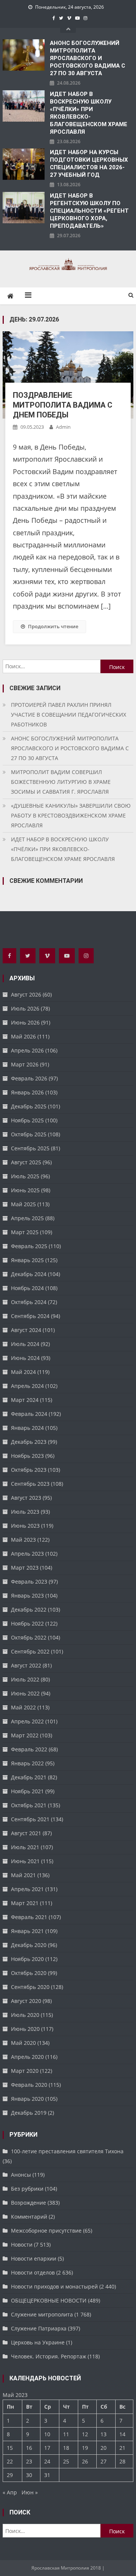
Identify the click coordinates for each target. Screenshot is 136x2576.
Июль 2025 (25, 1176)
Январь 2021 (27, 1931)
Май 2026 (23, 1036)
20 (104, 2448)
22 (10, 2461)
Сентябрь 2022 (30, 1651)
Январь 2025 (27, 1260)
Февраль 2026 (29, 1078)
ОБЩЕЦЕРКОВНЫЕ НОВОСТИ (49, 2300)
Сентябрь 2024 (30, 1316)
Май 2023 (23, 1540)
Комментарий (29, 2217)
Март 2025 (25, 1232)
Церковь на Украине (38, 2342)
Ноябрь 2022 (27, 1623)
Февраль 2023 (29, 1582)
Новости (22, 2245)
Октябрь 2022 (29, 1637)
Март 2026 (25, 1064)
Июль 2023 (25, 1512)
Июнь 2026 (25, 1022)
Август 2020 (26, 2001)
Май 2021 (23, 1875)
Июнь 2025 (25, 1190)
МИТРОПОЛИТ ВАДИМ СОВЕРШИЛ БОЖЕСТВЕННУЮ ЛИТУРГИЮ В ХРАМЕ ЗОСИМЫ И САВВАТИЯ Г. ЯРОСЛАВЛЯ (61, 782)
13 (104, 2434)
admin (63, 427)
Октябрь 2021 (29, 1805)
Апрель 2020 (27, 2057)
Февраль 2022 (29, 1749)
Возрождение (29, 2203)
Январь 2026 (27, 1092)
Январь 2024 (27, 1428)
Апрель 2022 (27, 1721)
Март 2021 (25, 1903)
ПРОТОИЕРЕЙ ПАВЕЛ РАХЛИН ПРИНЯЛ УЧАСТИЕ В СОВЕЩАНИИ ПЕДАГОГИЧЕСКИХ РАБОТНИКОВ (69, 715)
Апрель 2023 (27, 1554)
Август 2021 (26, 1833)
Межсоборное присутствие (46, 2231)
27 (104, 2461)
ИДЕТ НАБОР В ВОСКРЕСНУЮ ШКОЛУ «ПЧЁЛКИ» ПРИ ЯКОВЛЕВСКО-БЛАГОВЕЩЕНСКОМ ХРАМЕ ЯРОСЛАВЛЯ (89, 113)
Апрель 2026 (27, 1050)
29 (10, 2475)
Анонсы (21, 2175)
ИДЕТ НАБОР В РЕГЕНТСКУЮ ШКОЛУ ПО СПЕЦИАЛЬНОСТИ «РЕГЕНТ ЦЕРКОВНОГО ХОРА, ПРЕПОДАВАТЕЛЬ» (89, 211)
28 (122, 2461)
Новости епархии (34, 2258)
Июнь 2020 (25, 2029)
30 (29, 2475)
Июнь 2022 (25, 1693)
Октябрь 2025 (29, 1134)
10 (47, 2434)
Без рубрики (27, 2189)
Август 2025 (26, 1162)
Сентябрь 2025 (30, 1148)
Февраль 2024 (29, 1414)
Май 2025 (23, 1204)
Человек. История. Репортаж (49, 2356)
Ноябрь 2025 (27, 1120)
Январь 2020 (27, 2099)
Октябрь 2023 (29, 1470)
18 (66, 2448)
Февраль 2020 (29, 2085)
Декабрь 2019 (29, 2113)
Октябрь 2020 (29, 1973)
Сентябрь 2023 (30, 1484)
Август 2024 (26, 1330)
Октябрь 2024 (29, 1302)
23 (29, 2461)
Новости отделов (33, 2272)
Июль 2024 (25, 1344)
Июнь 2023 (25, 1526)
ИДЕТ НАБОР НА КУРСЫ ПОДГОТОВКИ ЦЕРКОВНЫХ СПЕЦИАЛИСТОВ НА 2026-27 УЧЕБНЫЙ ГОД (89, 164)
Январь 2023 (27, 1596)
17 (47, 2448)
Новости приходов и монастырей (54, 2286)
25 (66, 2461)
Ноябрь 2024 (27, 1288)
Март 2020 (25, 2071)
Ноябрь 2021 (27, 1791)
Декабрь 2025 (29, 1106)
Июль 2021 (25, 1847)
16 (29, 2448)
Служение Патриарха (39, 2328)
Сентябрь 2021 (30, 1819)
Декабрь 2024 (29, 1274)
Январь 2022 (27, 1763)
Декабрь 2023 (29, 1442)
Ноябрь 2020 (27, 1959)
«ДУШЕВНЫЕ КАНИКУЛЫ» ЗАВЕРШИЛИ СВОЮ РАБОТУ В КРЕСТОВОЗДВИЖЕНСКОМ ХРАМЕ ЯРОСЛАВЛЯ (71, 815)
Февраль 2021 (29, 1917)
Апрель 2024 (27, 1386)
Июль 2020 (25, 2015)
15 (10, 2448)
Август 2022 (26, 1665)
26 (85, 2461)
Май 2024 (23, 1372)
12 (85, 2434)
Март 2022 (25, 1735)
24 (47, 2461)
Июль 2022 (25, 1679)
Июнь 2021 (25, 1861)
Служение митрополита (42, 2314)
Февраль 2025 (29, 1246)
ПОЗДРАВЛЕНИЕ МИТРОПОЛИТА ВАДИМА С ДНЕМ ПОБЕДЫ (63, 405)
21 (122, 2448)
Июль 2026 (25, 1008)
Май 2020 (23, 2043)
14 (122, 2434)
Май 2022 (23, 1707)
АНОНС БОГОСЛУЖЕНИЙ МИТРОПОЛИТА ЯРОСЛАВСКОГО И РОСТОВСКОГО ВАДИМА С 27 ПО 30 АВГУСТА (87, 58)
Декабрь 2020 (29, 1945)
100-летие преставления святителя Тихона (67, 2151)
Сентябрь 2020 (30, 1987)
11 (66, 2434)
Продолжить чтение (53, 626)
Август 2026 (26, 994)
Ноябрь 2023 (27, 1456)
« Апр (10, 2492)
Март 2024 (25, 1400)
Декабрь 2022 (29, 1609)
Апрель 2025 (27, 1218)
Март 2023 (25, 1568)
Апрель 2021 (27, 1889)
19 (85, 2448)
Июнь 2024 (25, 1358)
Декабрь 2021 (29, 1777)
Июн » (30, 2492)
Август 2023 (26, 1498)
